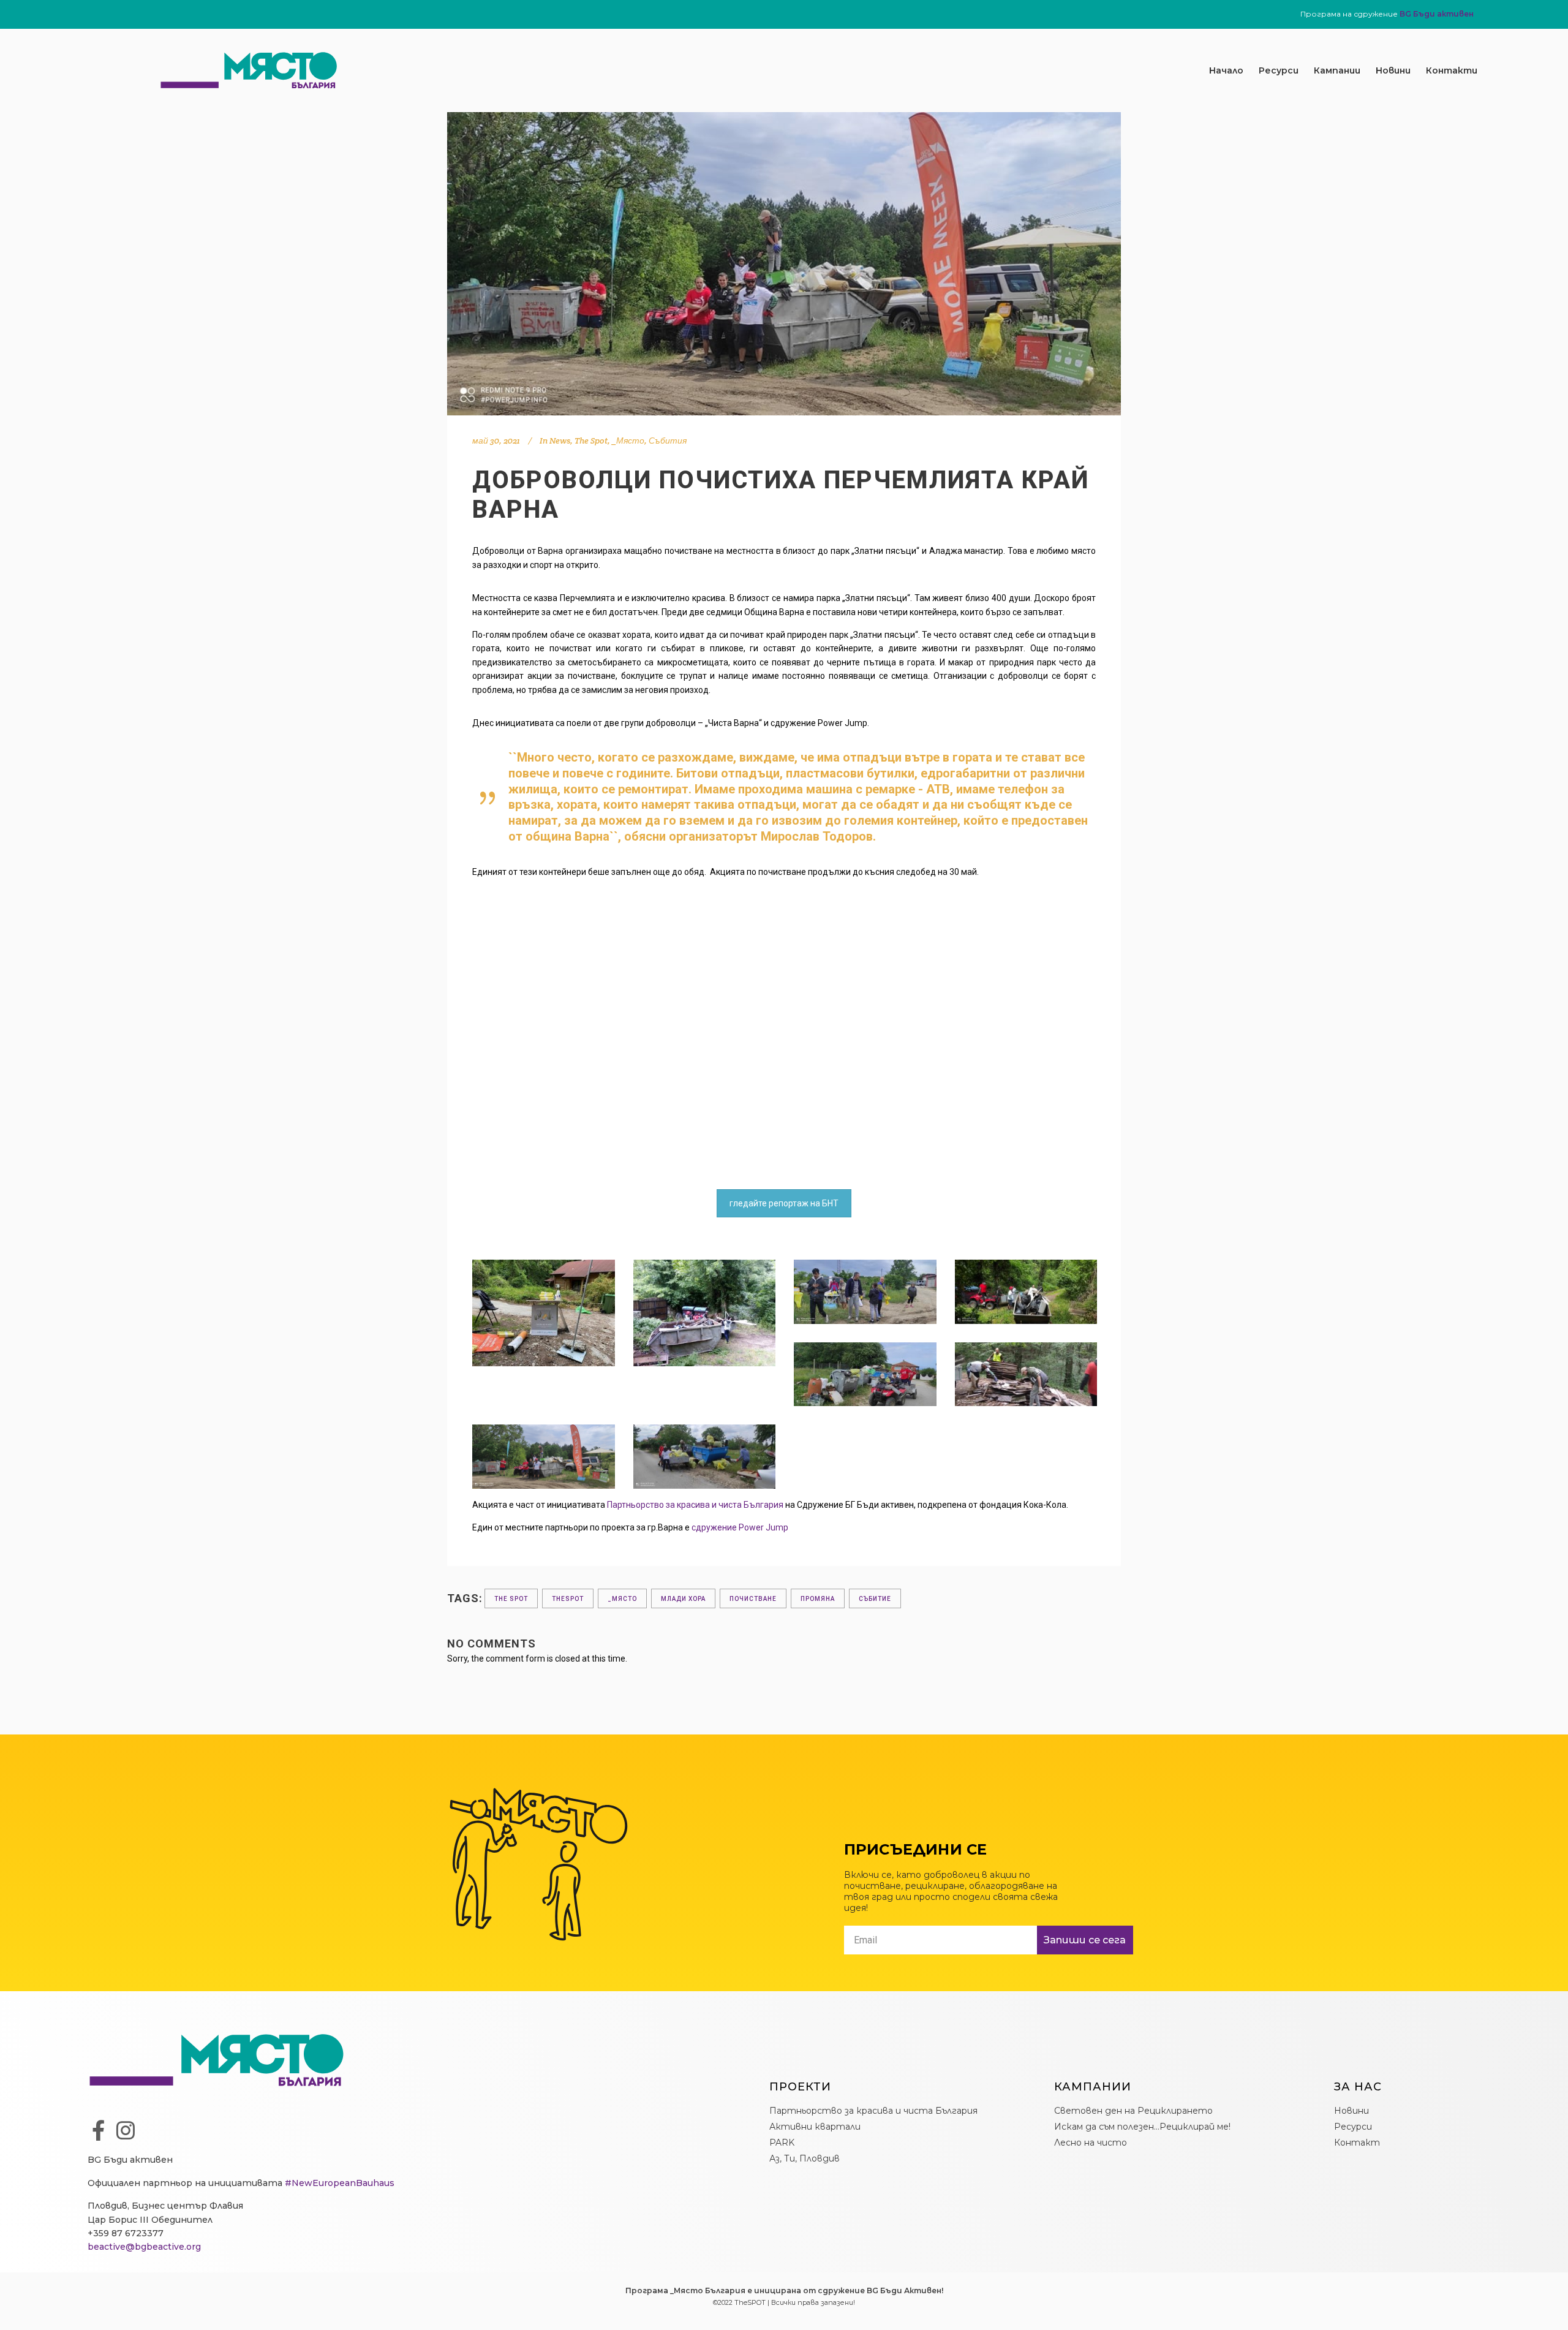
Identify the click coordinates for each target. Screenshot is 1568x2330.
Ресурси (1279, 70)
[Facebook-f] (98, 2130)
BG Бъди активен (1437, 14)
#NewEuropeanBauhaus (340, 2183)
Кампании (1337, 70)
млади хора (683, 1599)
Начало (1226, 70)
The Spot (591, 441)
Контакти (1452, 70)
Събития (668, 441)
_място (622, 1599)
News (560, 441)
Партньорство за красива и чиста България (695, 1505)
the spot (511, 1599)
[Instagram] (126, 2130)
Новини (1393, 70)
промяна (818, 1599)
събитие (875, 1599)
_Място (628, 441)
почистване (753, 1599)
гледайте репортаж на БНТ (784, 1203)
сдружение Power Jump (740, 1527)
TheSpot (568, 1599)
